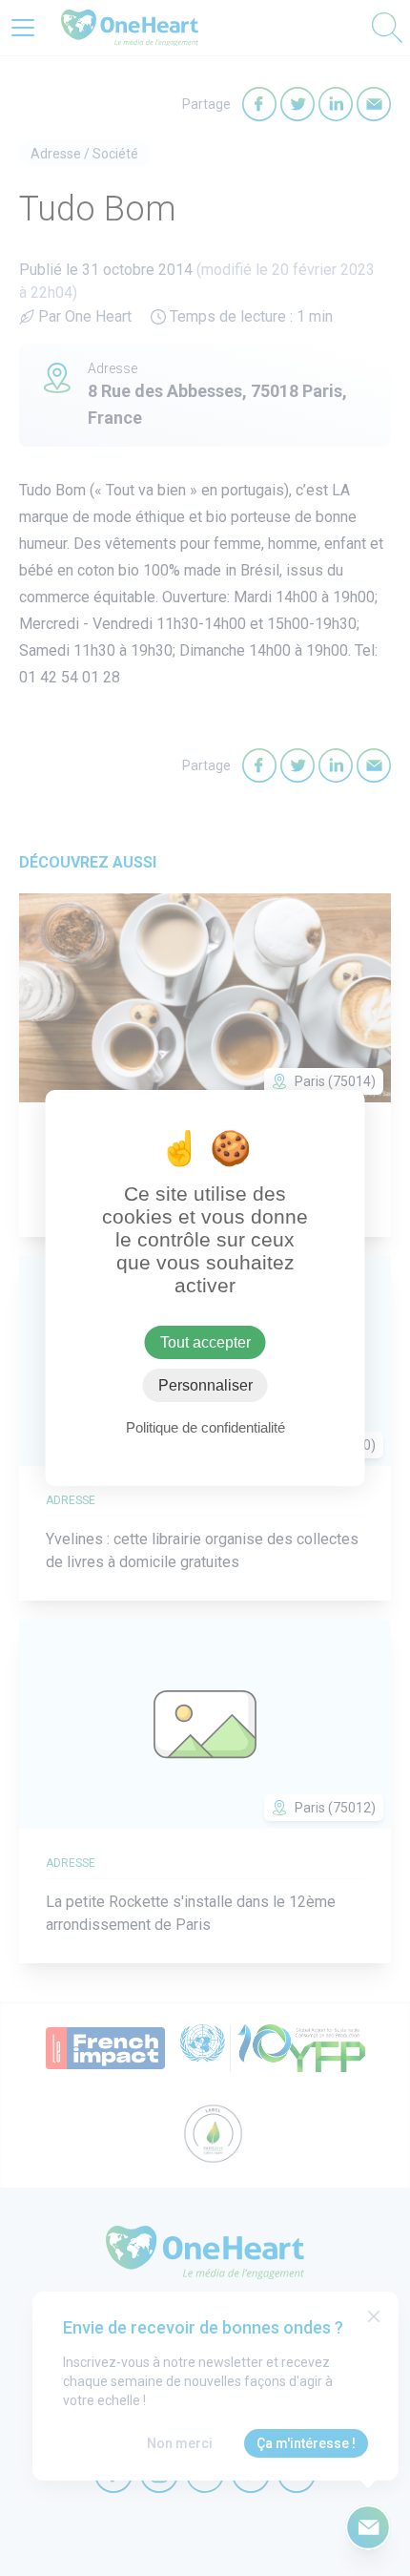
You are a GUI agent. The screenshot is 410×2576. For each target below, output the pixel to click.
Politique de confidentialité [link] (205, 1427)
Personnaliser (205, 1385)
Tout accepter (205, 1342)
